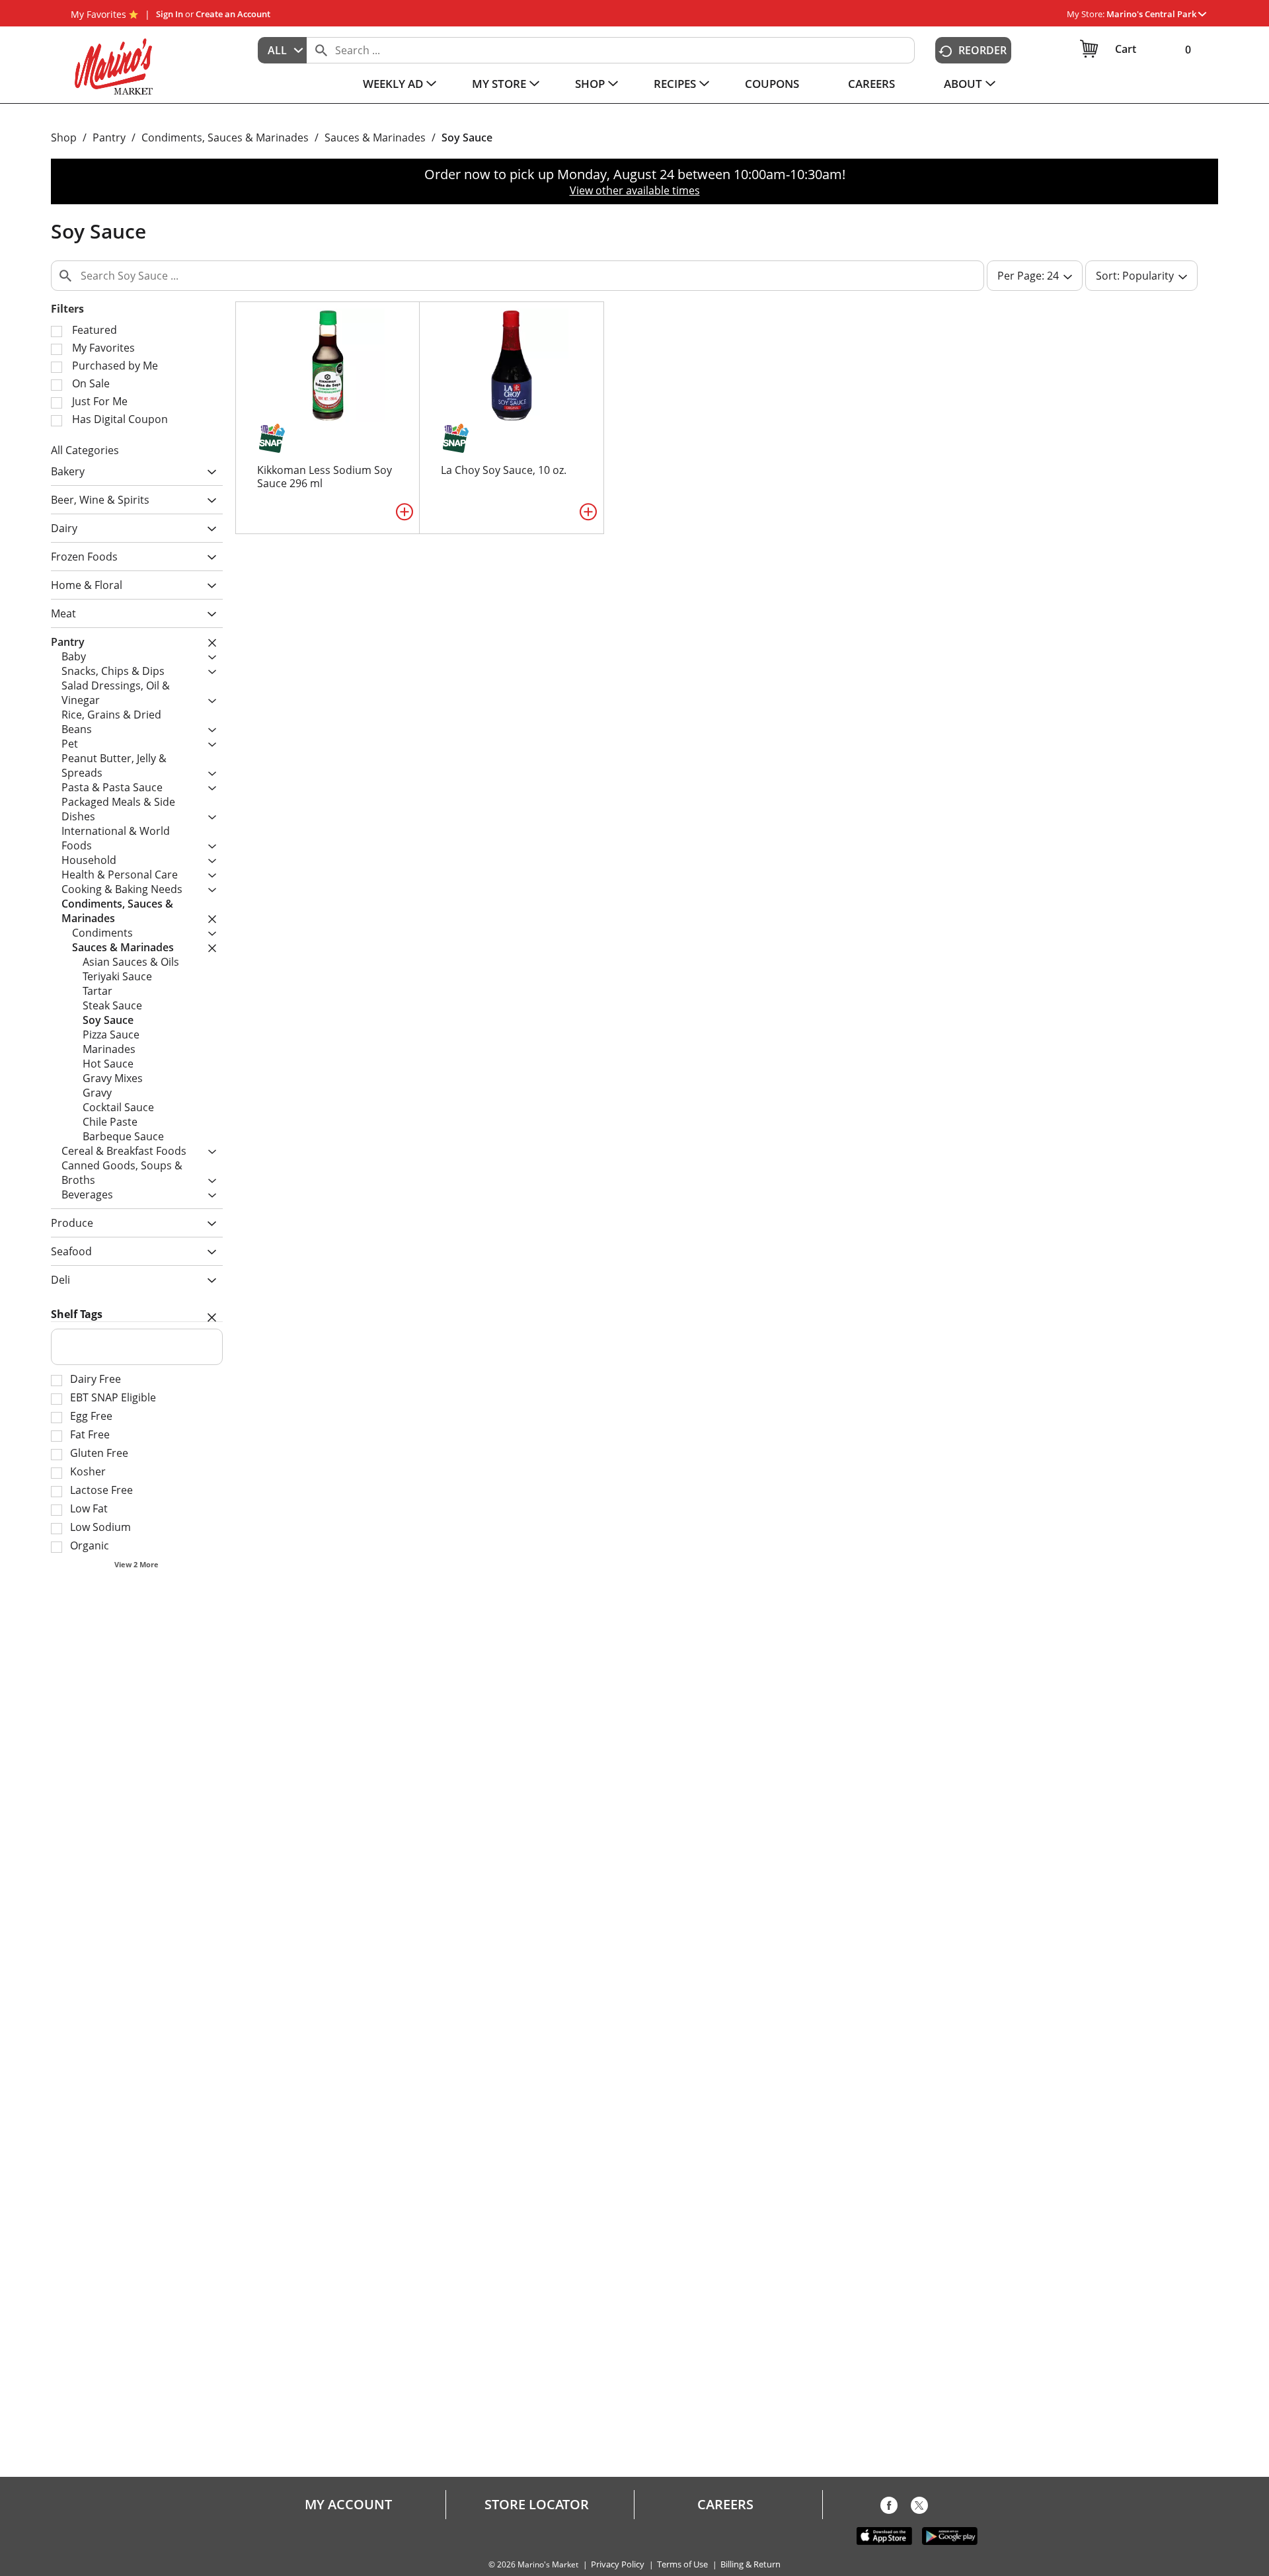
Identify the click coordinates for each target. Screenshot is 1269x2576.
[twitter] (919, 2508)
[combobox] (282, 50)
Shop (64, 137)
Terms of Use (682, 2564)
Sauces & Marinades (375, 137)
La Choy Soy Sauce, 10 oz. (504, 470)
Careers (725, 2505)
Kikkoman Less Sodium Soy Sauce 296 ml (325, 477)
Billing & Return (750, 2564)
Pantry (109, 137)
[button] (1156, 14)
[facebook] (889, 2508)
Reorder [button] (982, 50)
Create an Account (233, 14)
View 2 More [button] (136, 1564)
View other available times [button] (635, 190)
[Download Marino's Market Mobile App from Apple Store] (884, 2535)
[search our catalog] (321, 50)
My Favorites (98, 14)
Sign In (170, 14)
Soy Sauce (467, 137)
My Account (348, 2505)
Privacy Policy (618, 2564)
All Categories (85, 450)
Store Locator (537, 2505)
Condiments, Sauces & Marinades (225, 137)
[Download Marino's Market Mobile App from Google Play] (950, 2535)
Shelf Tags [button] (77, 1314)
